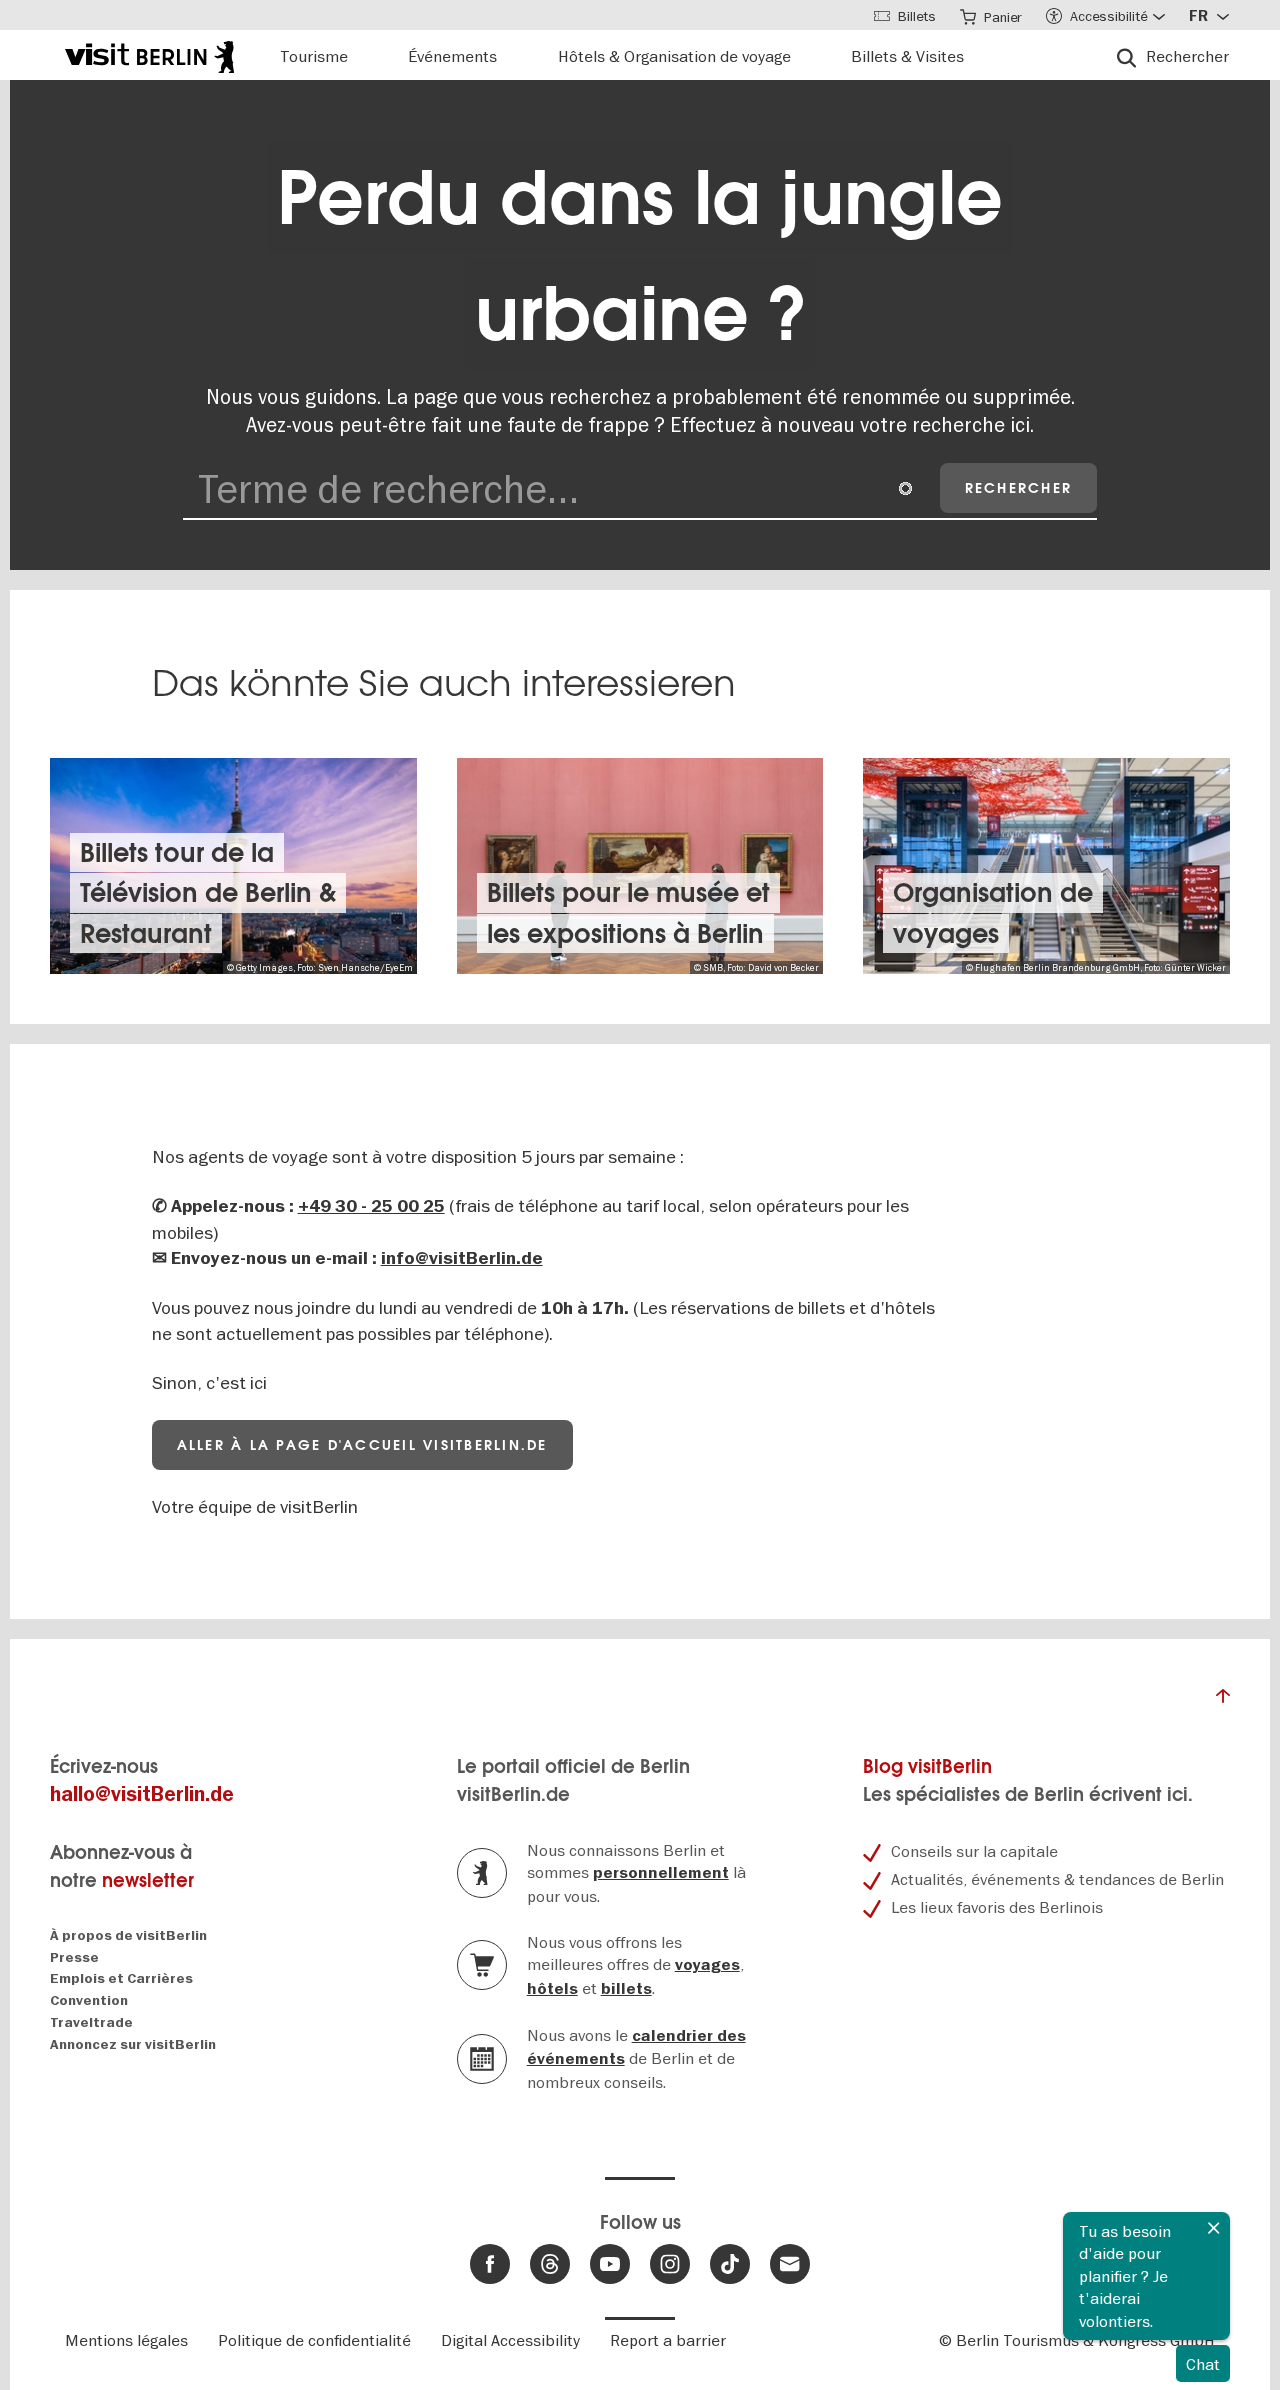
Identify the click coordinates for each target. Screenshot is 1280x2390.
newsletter (148, 1880)
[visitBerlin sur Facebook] (490, 2264)
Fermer (1214, 2228)
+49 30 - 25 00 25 (371, 1206)
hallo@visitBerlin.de (142, 1794)
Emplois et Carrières (121, 1978)
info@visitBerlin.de (462, 1258)
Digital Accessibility (510, 2340)
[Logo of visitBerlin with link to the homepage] (149, 54)
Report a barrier (668, 2340)
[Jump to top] (1223, 1701)
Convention (89, 2000)
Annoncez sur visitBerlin (133, 2044)
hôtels (552, 1989)
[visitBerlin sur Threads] (550, 2264)
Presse (74, 1957)
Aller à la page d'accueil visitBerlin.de (362, 1445)
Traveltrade (91, 2022)
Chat (1203, 2364)
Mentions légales (126, 2340)
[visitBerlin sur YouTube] (610, 2264)
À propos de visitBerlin (128, 1935)
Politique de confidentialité (314, 2340)
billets (626, 1989)
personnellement (661, 1873)
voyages (707, 1965)
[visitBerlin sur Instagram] (670, 2264)
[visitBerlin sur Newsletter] (790, 2264)
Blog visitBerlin (927, 1766)
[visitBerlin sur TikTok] (730, 2264)
